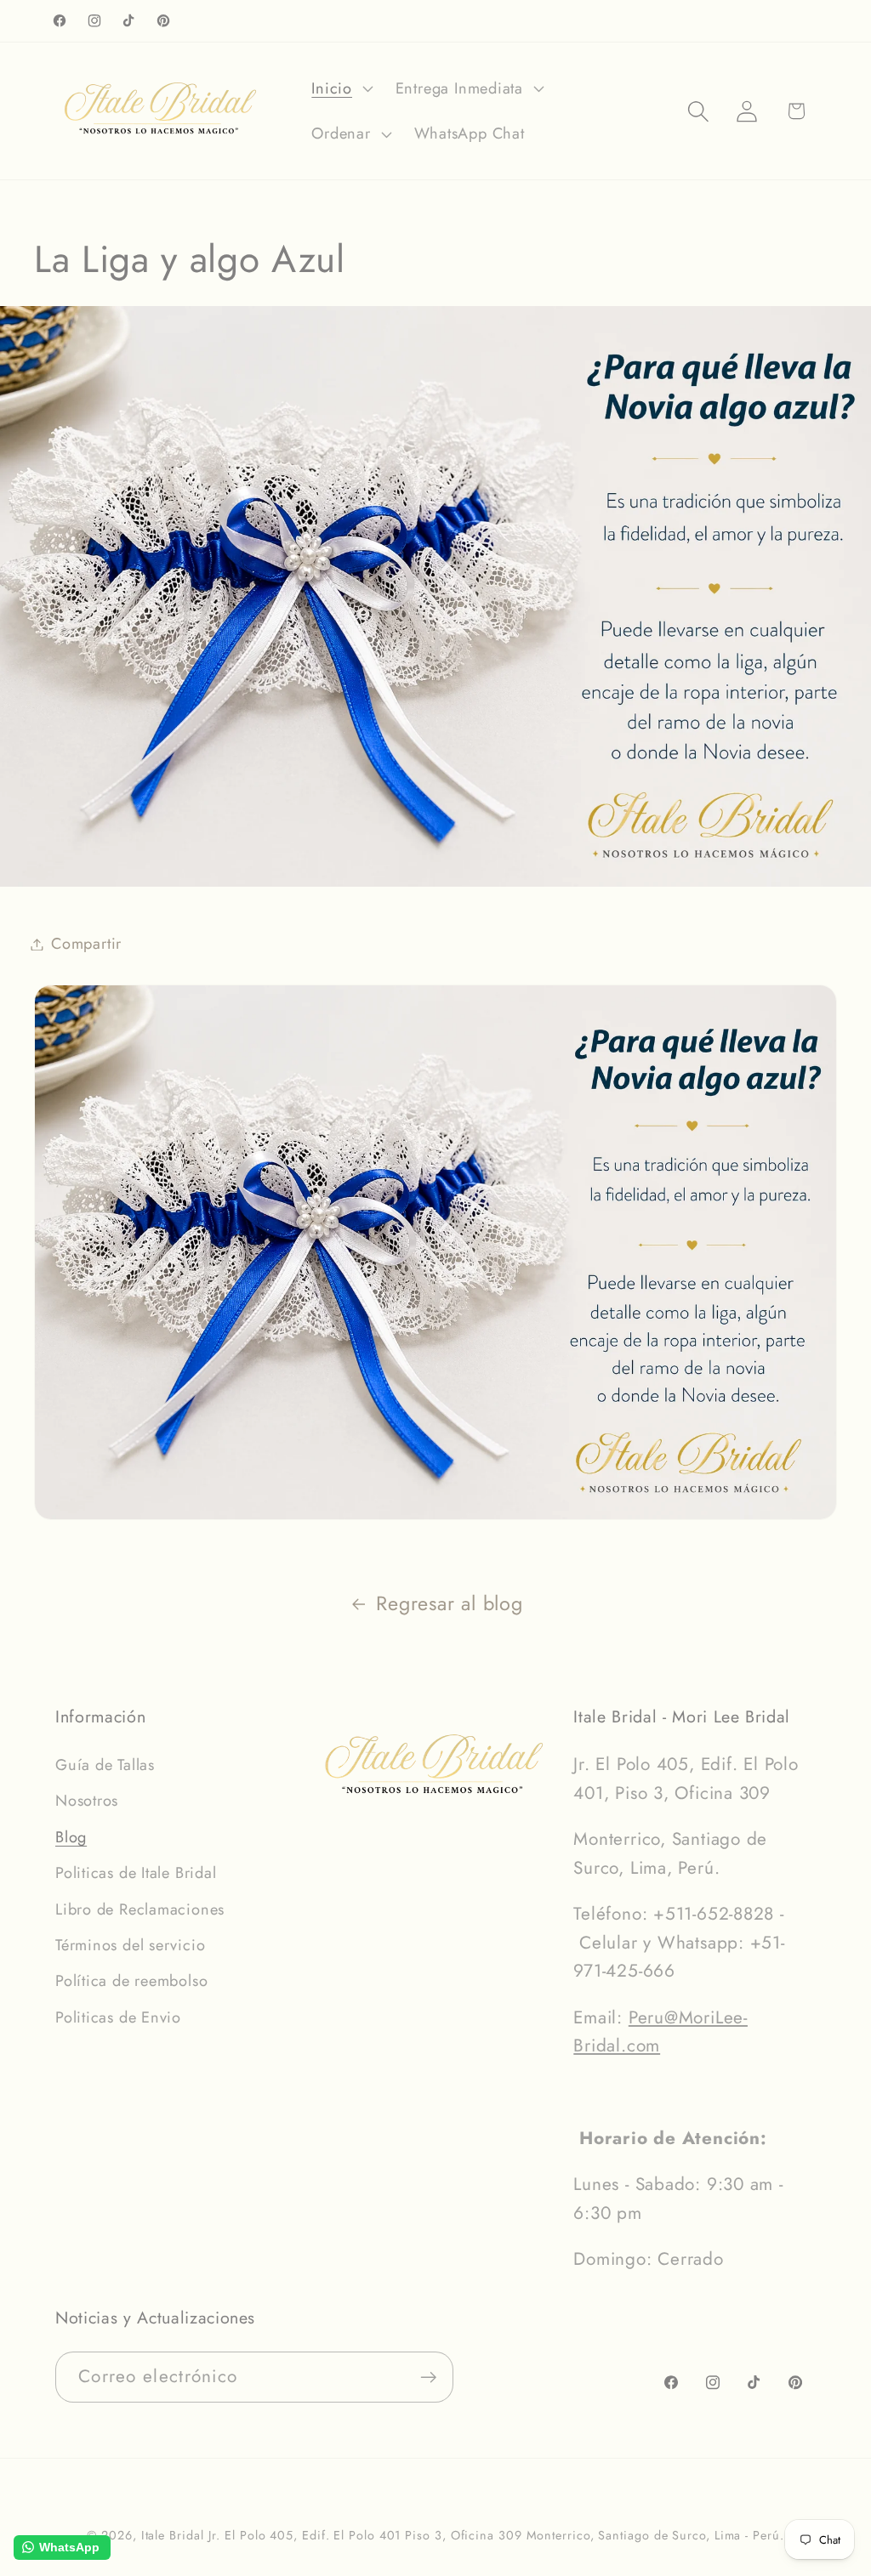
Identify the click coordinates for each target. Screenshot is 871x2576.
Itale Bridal (173, 2535)
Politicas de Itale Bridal (136, 1873)
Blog (71, 1837)
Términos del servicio (130, 1945)
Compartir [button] (86, 944)
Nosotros (87, 1801)
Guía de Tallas (105, 1765)
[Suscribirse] (428, 2377)
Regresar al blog (449, 1603)
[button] (340, 88)
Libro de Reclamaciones (140, 1909)
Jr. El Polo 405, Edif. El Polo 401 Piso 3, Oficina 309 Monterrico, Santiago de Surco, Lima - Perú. (496, 2535)
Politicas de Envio (118, 2017)
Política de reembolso (131, 1981)
